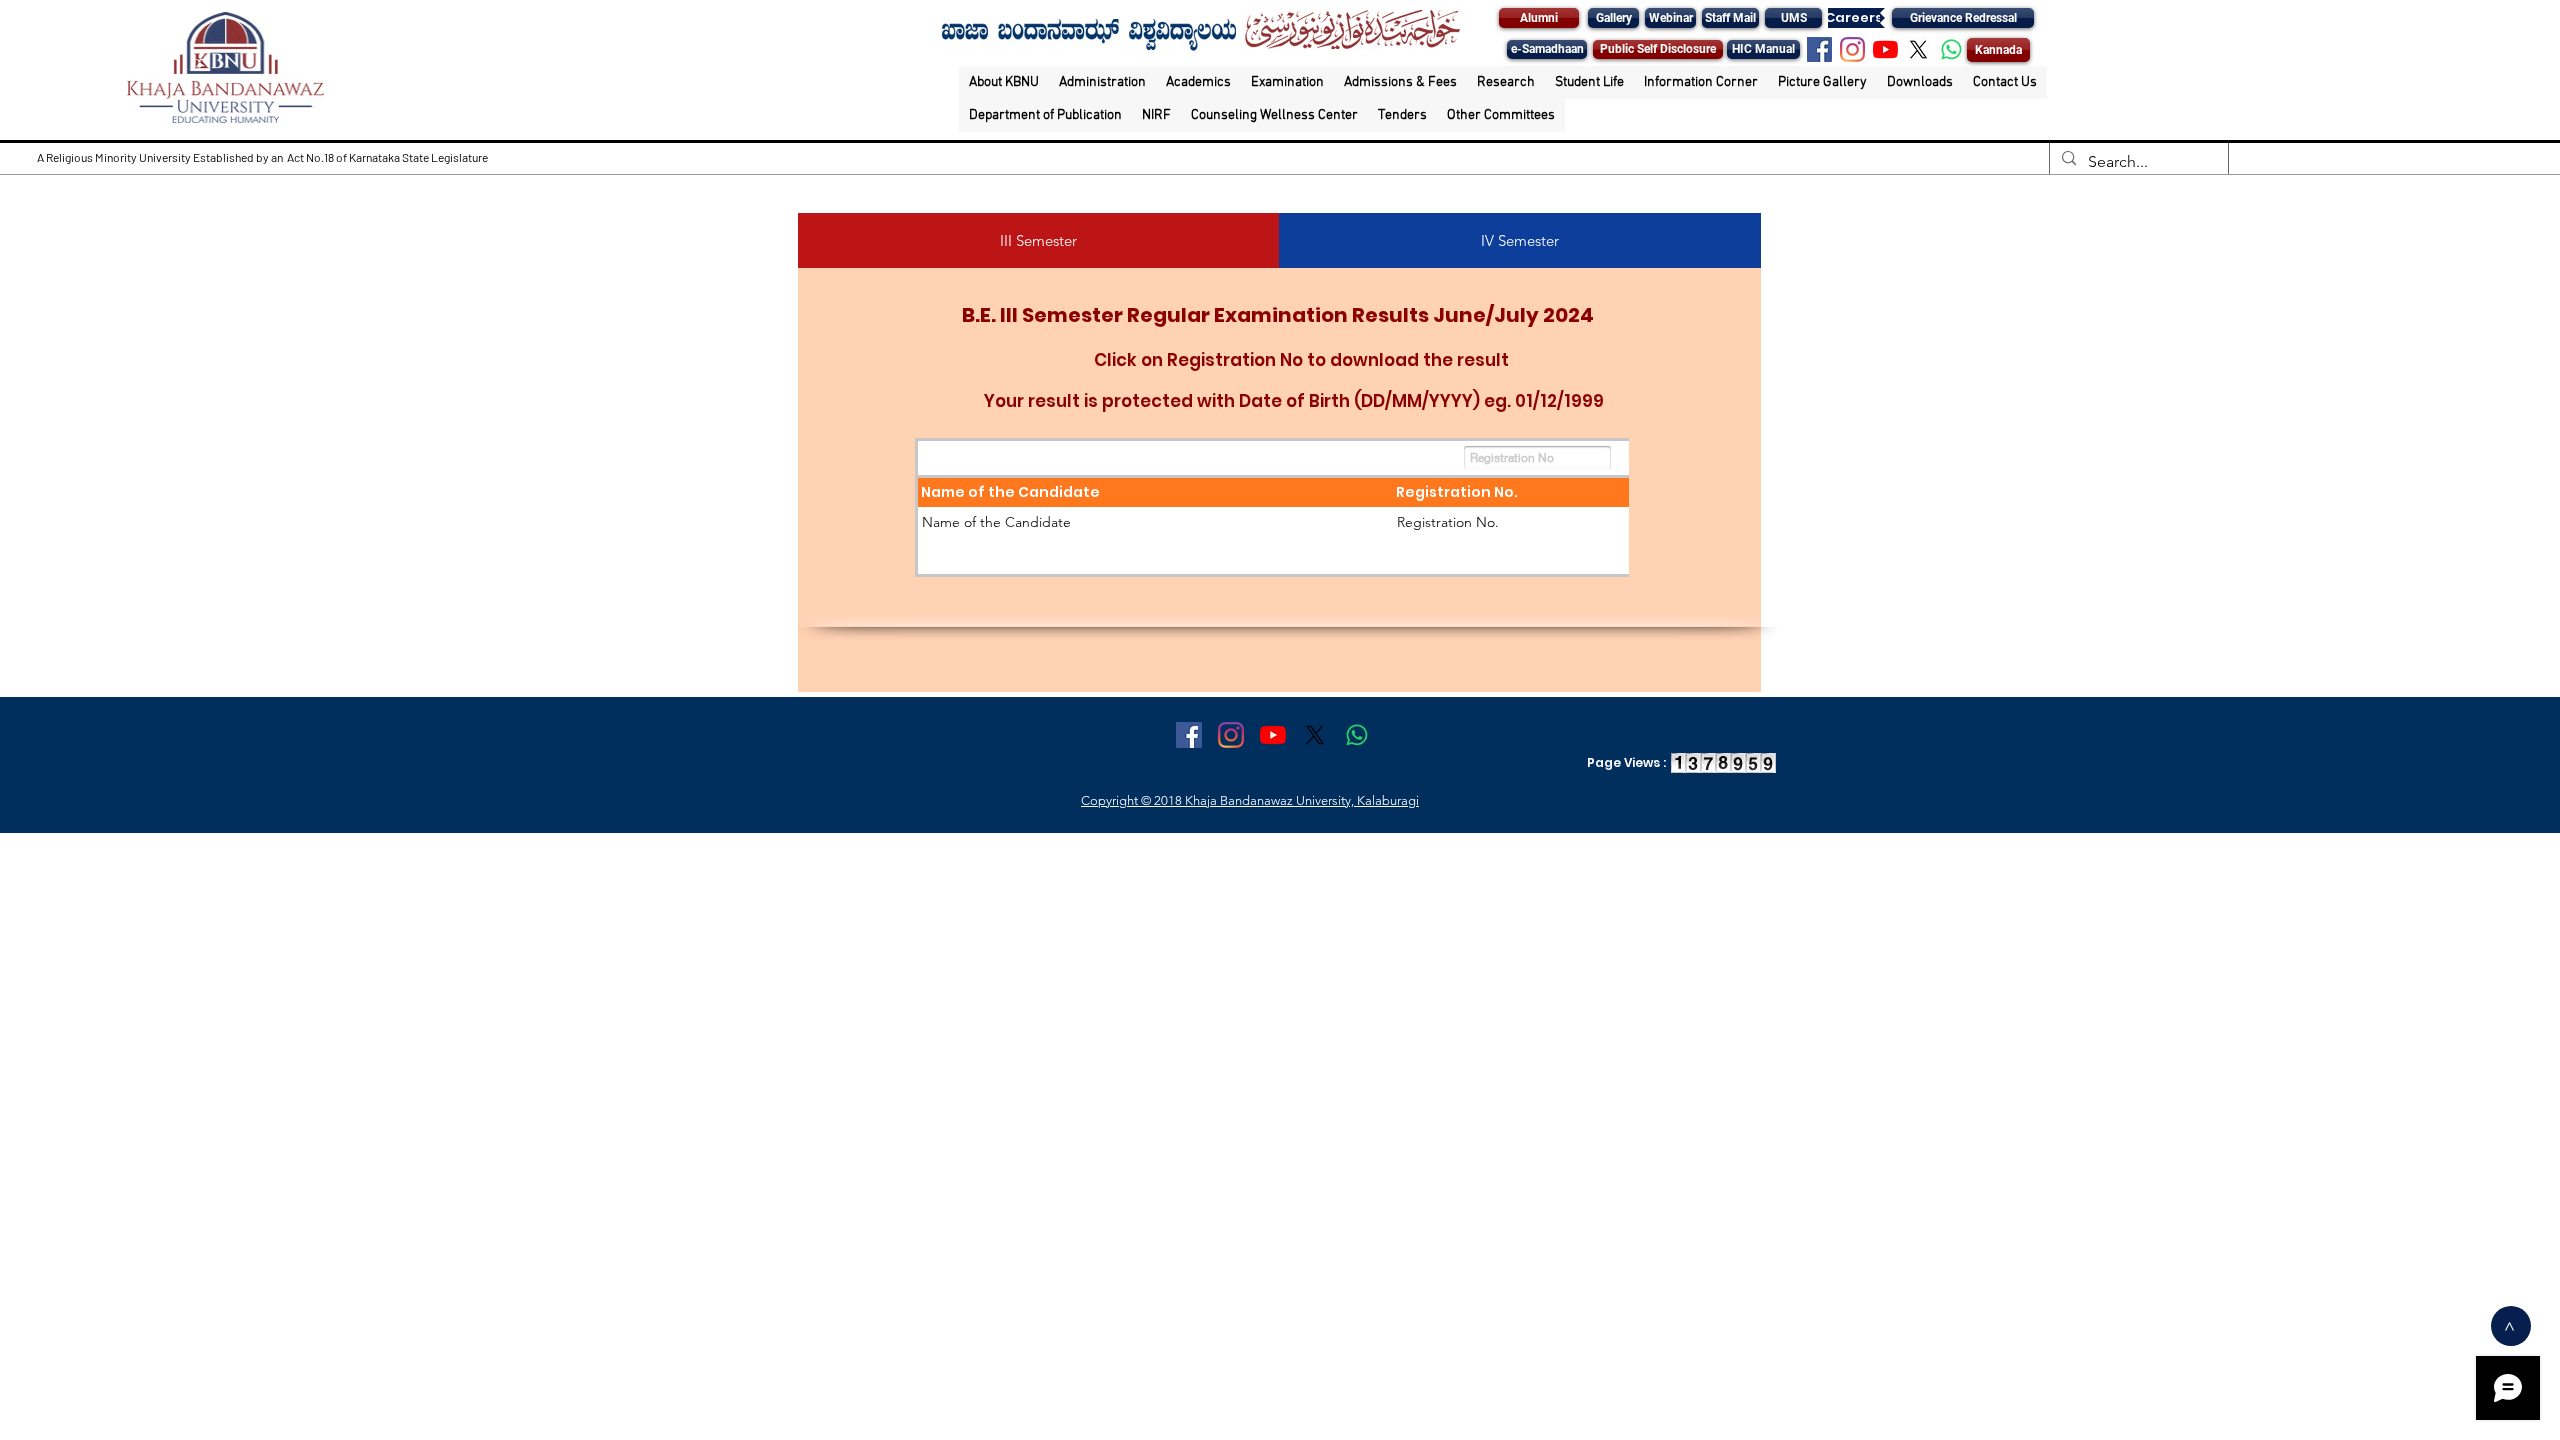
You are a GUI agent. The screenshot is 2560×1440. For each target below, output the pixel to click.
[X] (1918, 49)
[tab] (1038, 240)
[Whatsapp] (1951, 49)
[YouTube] (1885, 49)
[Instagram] (1852, 49)
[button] (1004, 82)
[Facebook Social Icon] (1819, 49)
